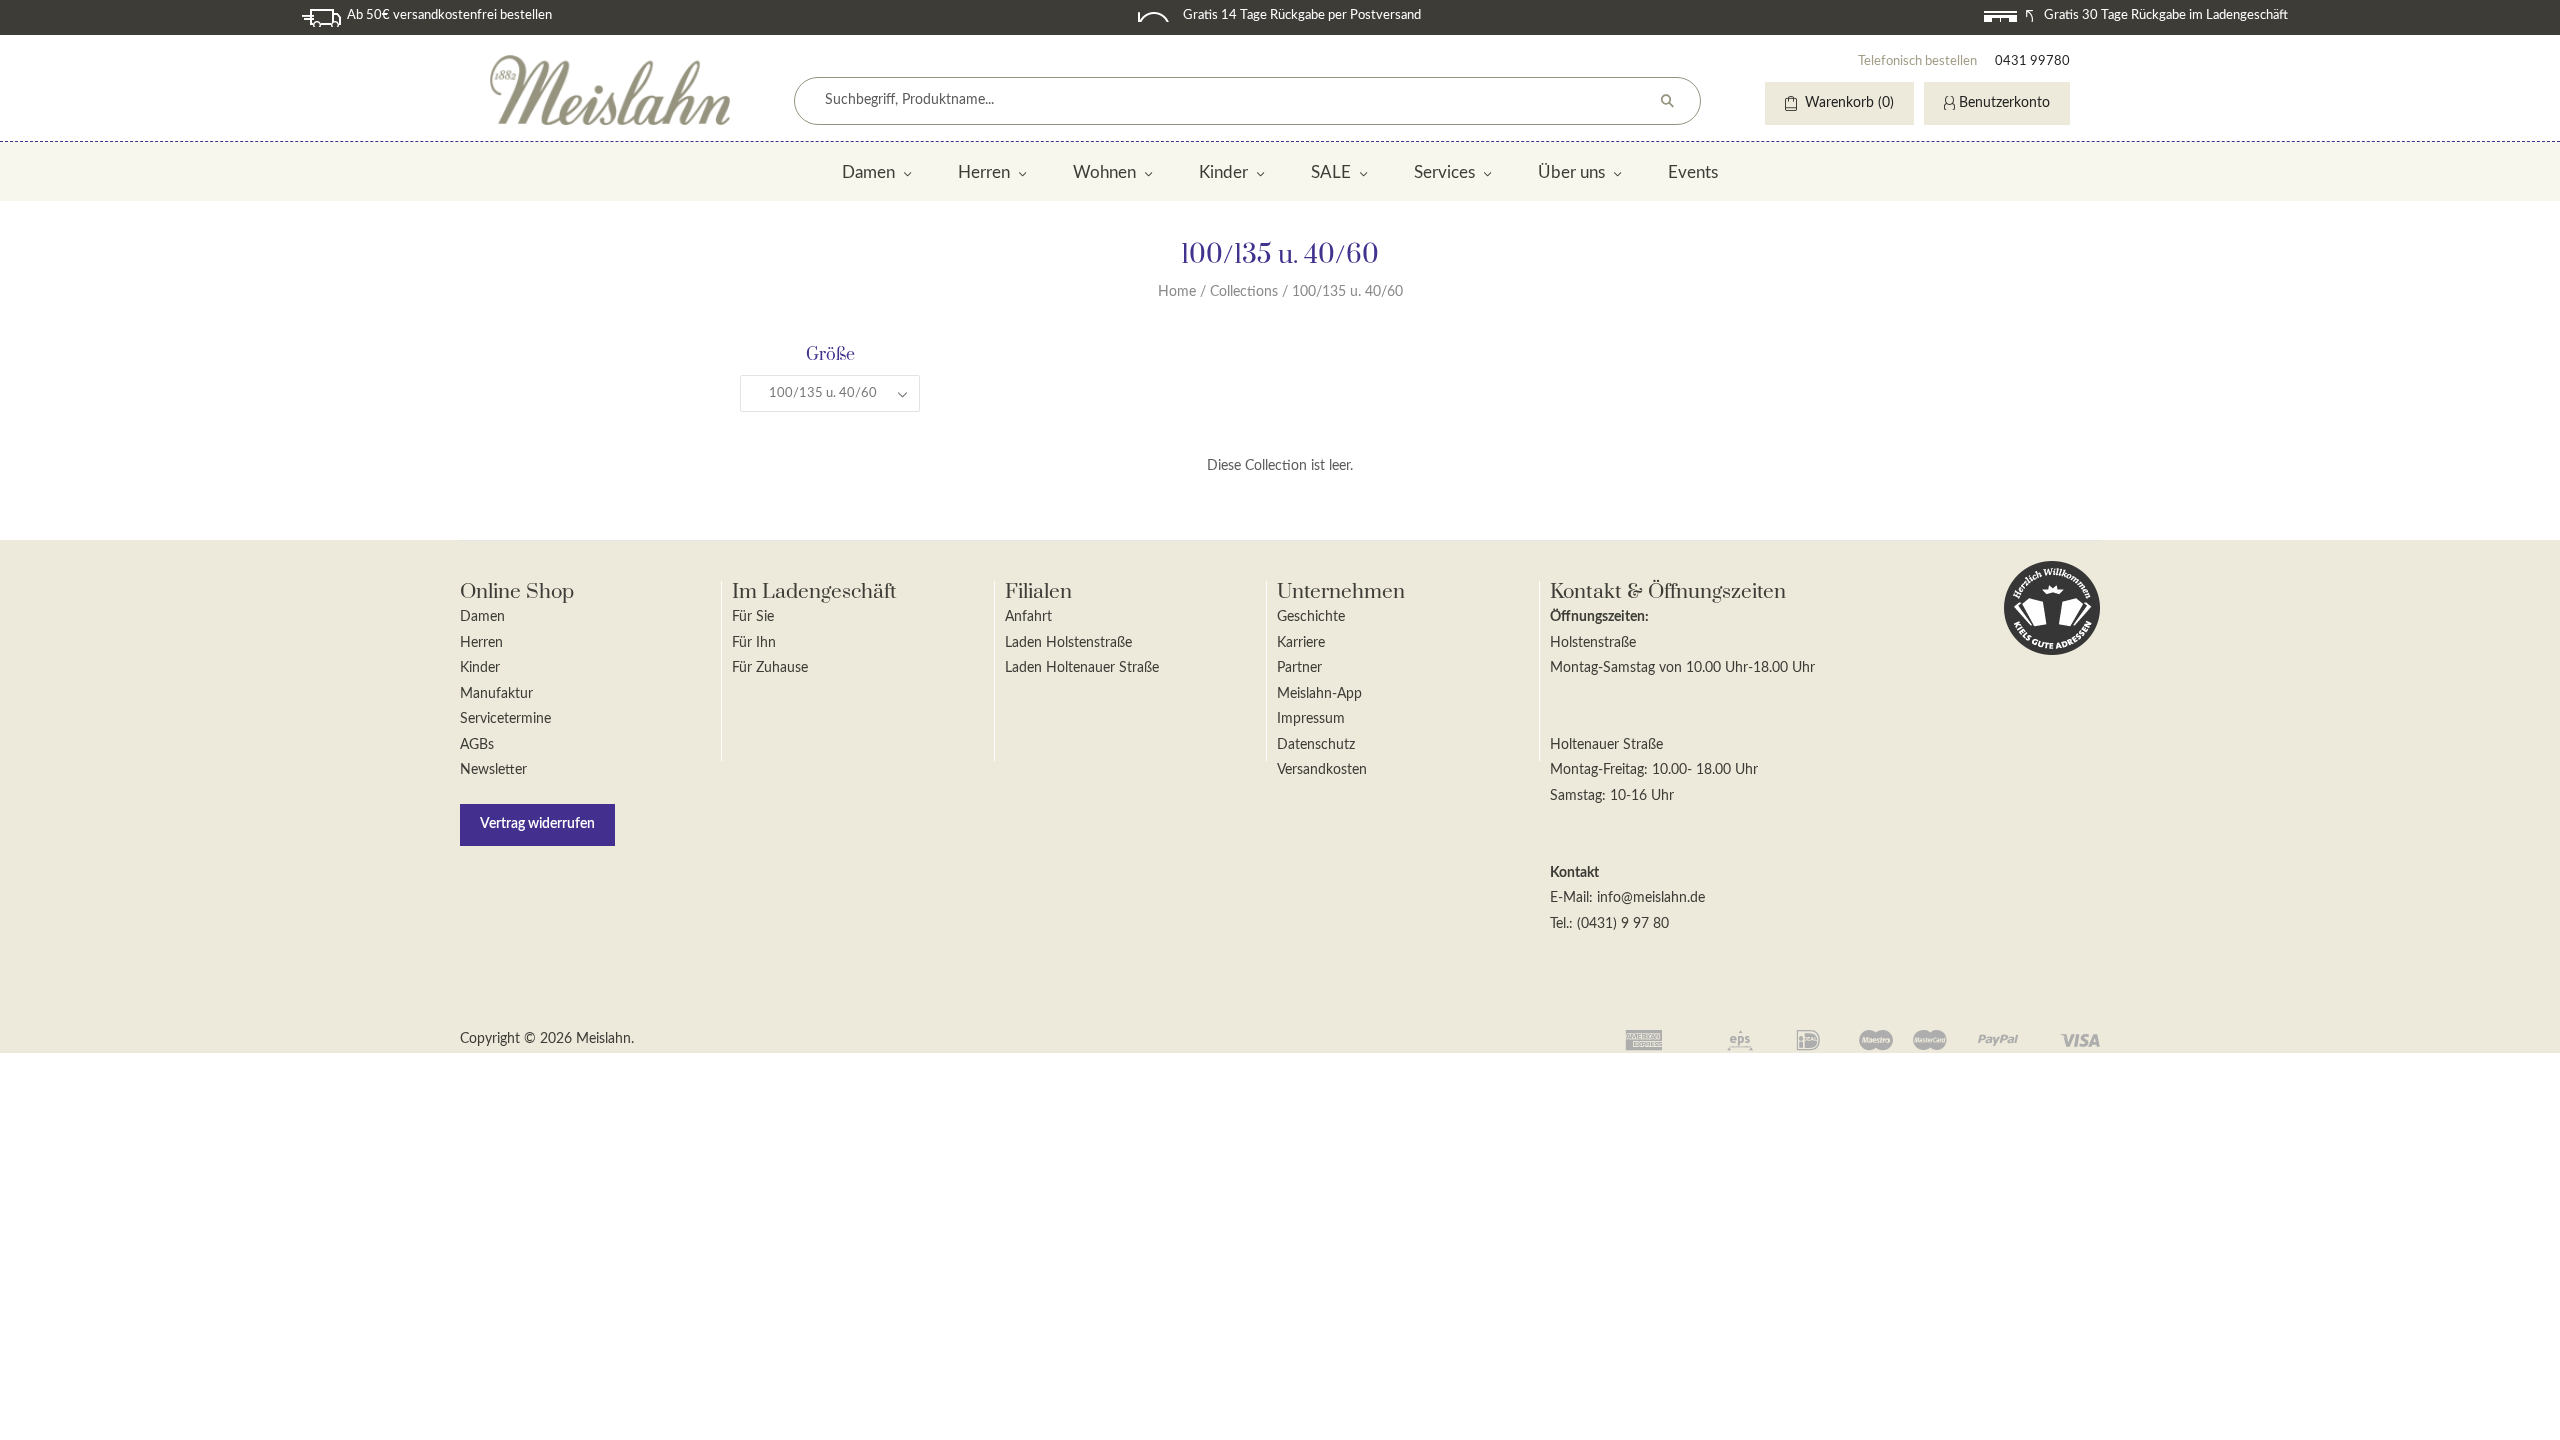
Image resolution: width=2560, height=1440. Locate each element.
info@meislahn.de (1651, 898)
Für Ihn (754, 643)
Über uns (1571, 172)
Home (1177, 292)
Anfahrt (1028, 617)
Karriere (1301, 643)
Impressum (1311, 719)
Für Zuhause (770, 668)
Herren (984, 172)
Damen (868, 172)
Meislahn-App (1319, 694)
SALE (1331, 172)
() (1849, 103)
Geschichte (1311, 617)
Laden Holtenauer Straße (1082, 668)
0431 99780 (2032, 61)
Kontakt (1574, 873)
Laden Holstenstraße (1068, 643)
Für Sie (753, 617)
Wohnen (1104, 172)
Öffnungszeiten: (1599, 617)
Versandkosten (1322, 770)
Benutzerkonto (2004, 103)
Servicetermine (505, 719)
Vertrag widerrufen (537, 824)
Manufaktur (496, 694)
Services (1444, 172)
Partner (1299, 668)
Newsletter (493, 770)
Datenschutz (1316, 745)
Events (1693, 172)
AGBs (477, 745)
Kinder (1223, 172)
